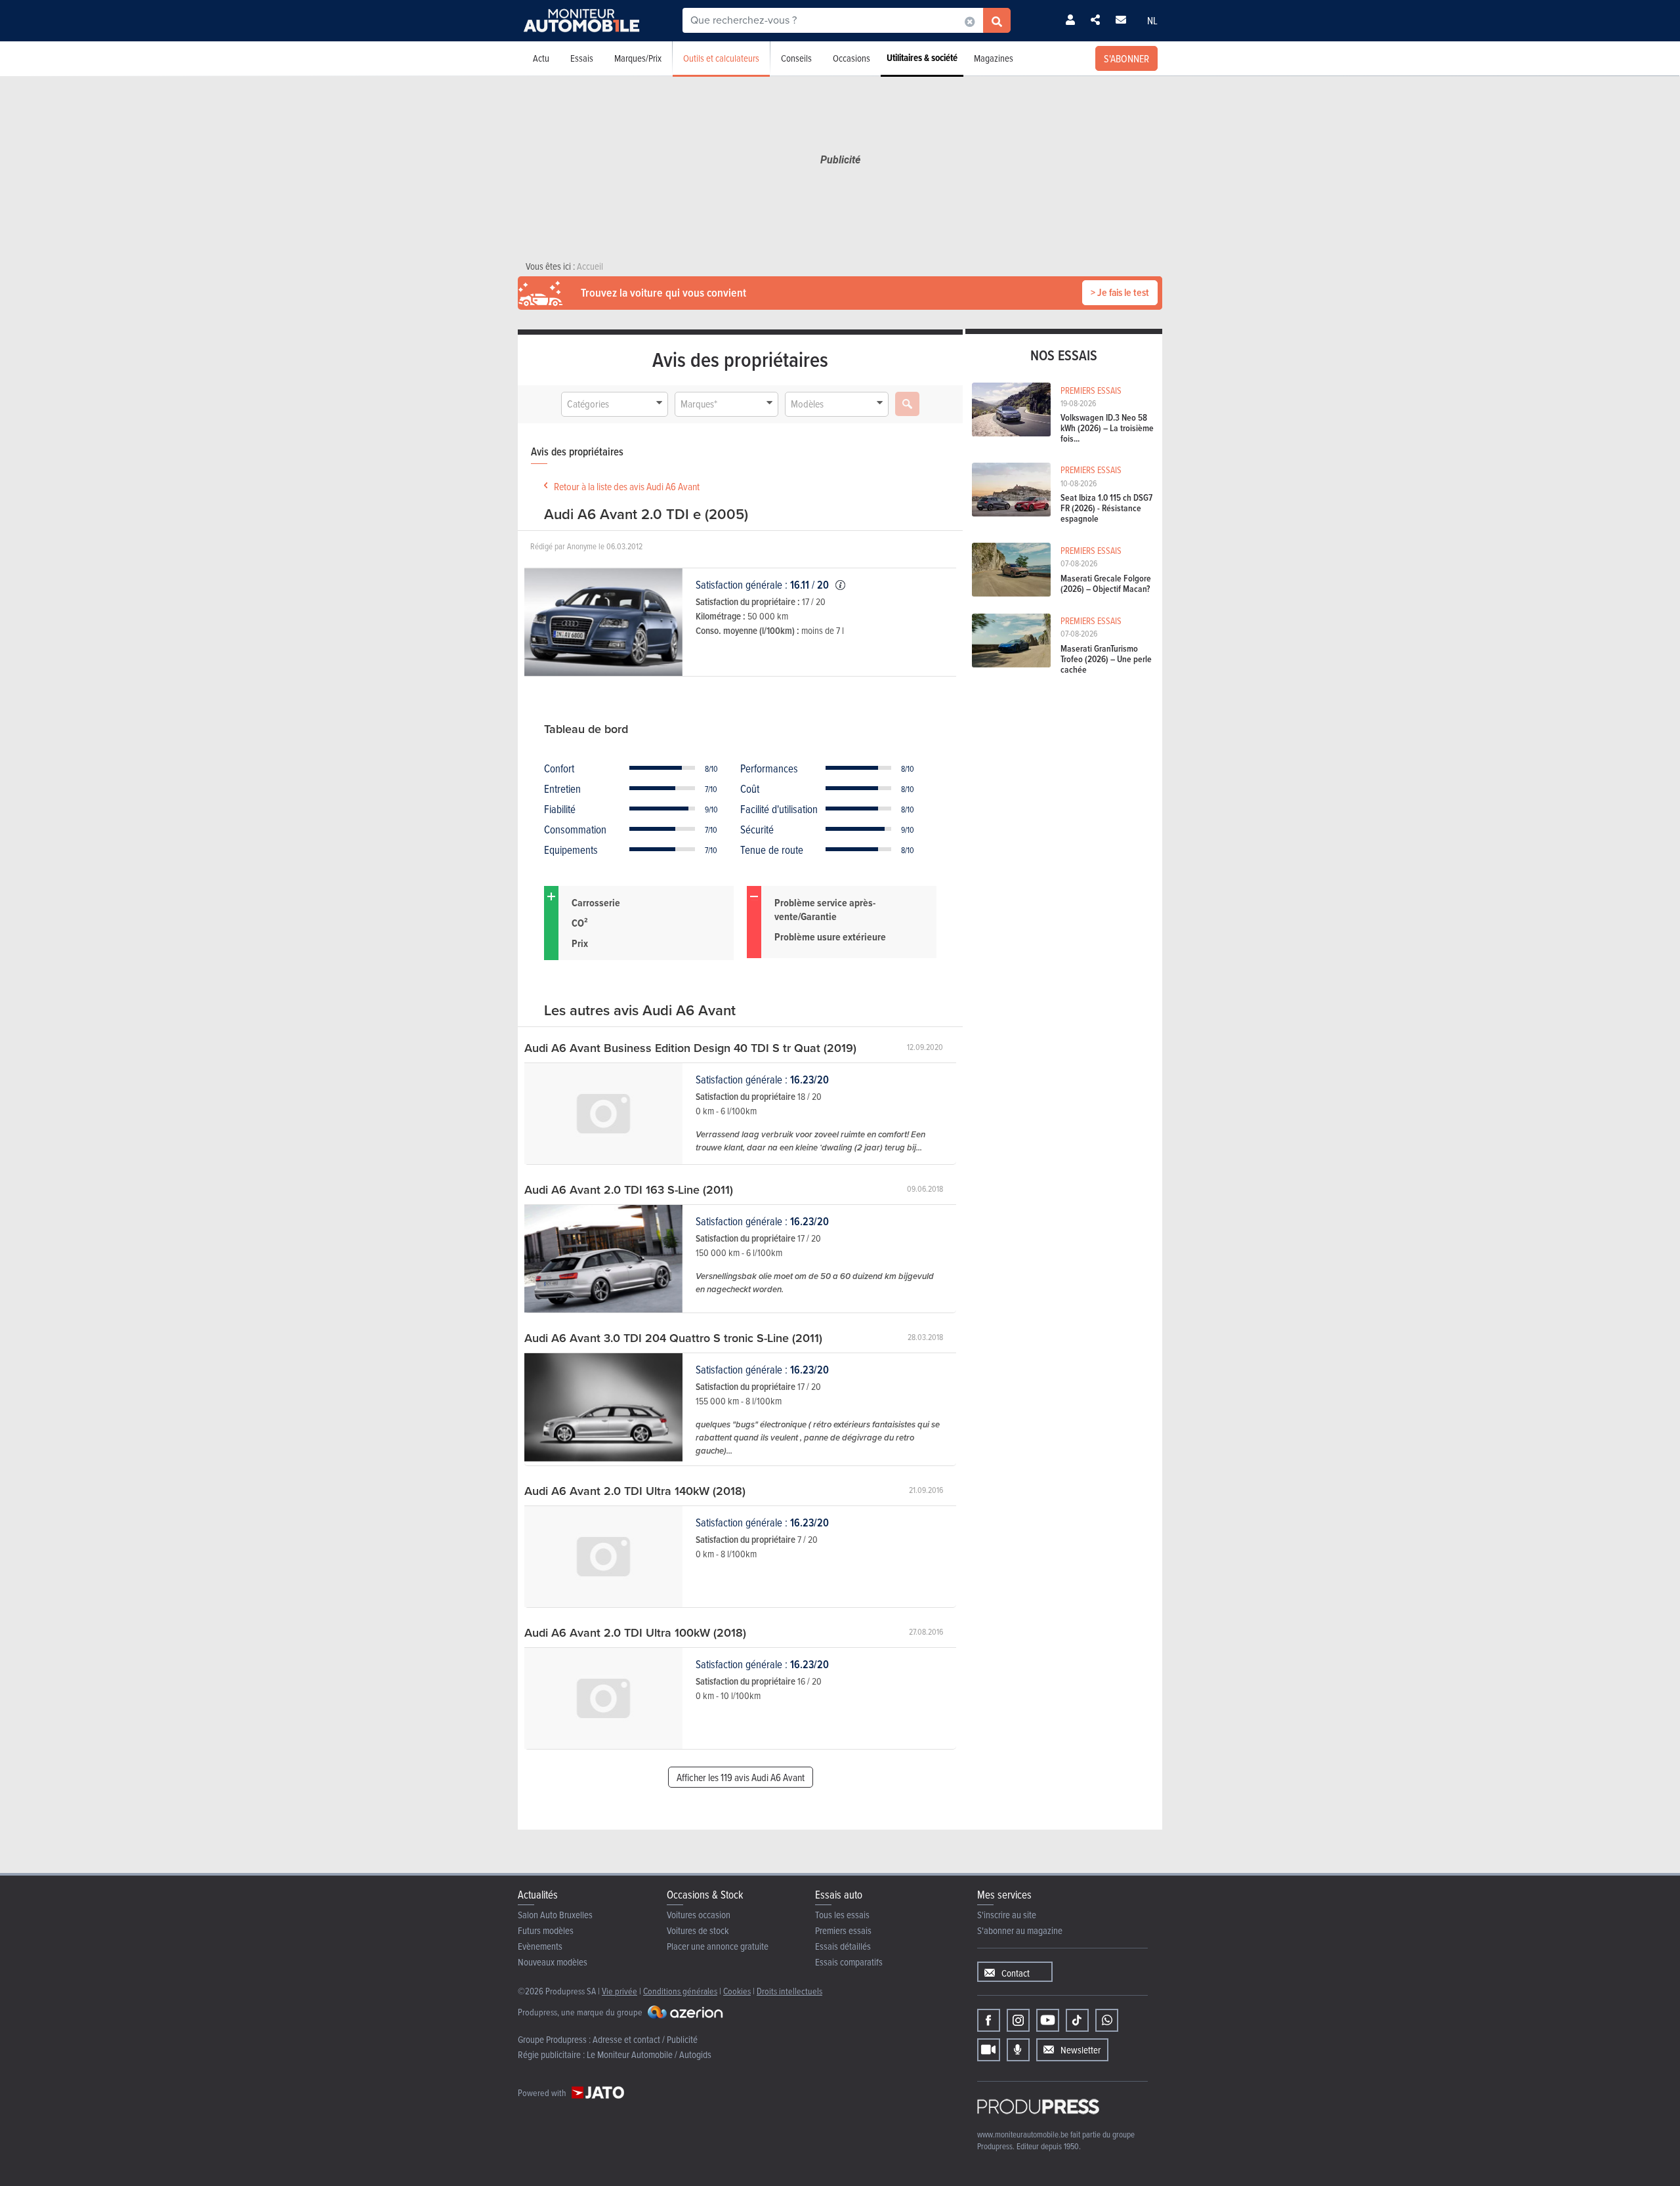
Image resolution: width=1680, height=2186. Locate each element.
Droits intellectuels (789, 1991)
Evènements (540, 1946)
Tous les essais (842, 1915)
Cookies (737, 1991)
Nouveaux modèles (553, 1962)
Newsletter (1081, 2050)
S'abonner (1126, 58)
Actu (541, 58)
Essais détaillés (843, 1946)
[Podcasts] (1018, 2050)
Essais (582, 58)
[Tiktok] (1077, 2020)
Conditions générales (680, 1991)
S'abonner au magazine (1020, 1930)
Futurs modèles (546, 1930)
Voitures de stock (698, 1930)
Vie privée (619, 1991)
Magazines (994, 58)
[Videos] (989, 2050)
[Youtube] (1048, 2020)
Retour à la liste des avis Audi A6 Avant (627, 486)
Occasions (851, 58)
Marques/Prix (638, 58)
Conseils (796, 58)
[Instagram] (1018, 2020)
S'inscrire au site (1007, 1915)
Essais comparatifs (849, 1962)
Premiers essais (843, 1930)
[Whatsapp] (1107, 2020)
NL (1152, 20)
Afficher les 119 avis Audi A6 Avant (741, 1777)
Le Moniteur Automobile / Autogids (649, 2054)
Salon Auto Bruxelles (555, 1915)
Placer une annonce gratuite (718, 1946)
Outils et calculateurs (721, 58)
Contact (1016, 1973)
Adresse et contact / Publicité (645, 2039)
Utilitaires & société (922, 58)
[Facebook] (989, 2020)
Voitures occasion (699, 1915)
